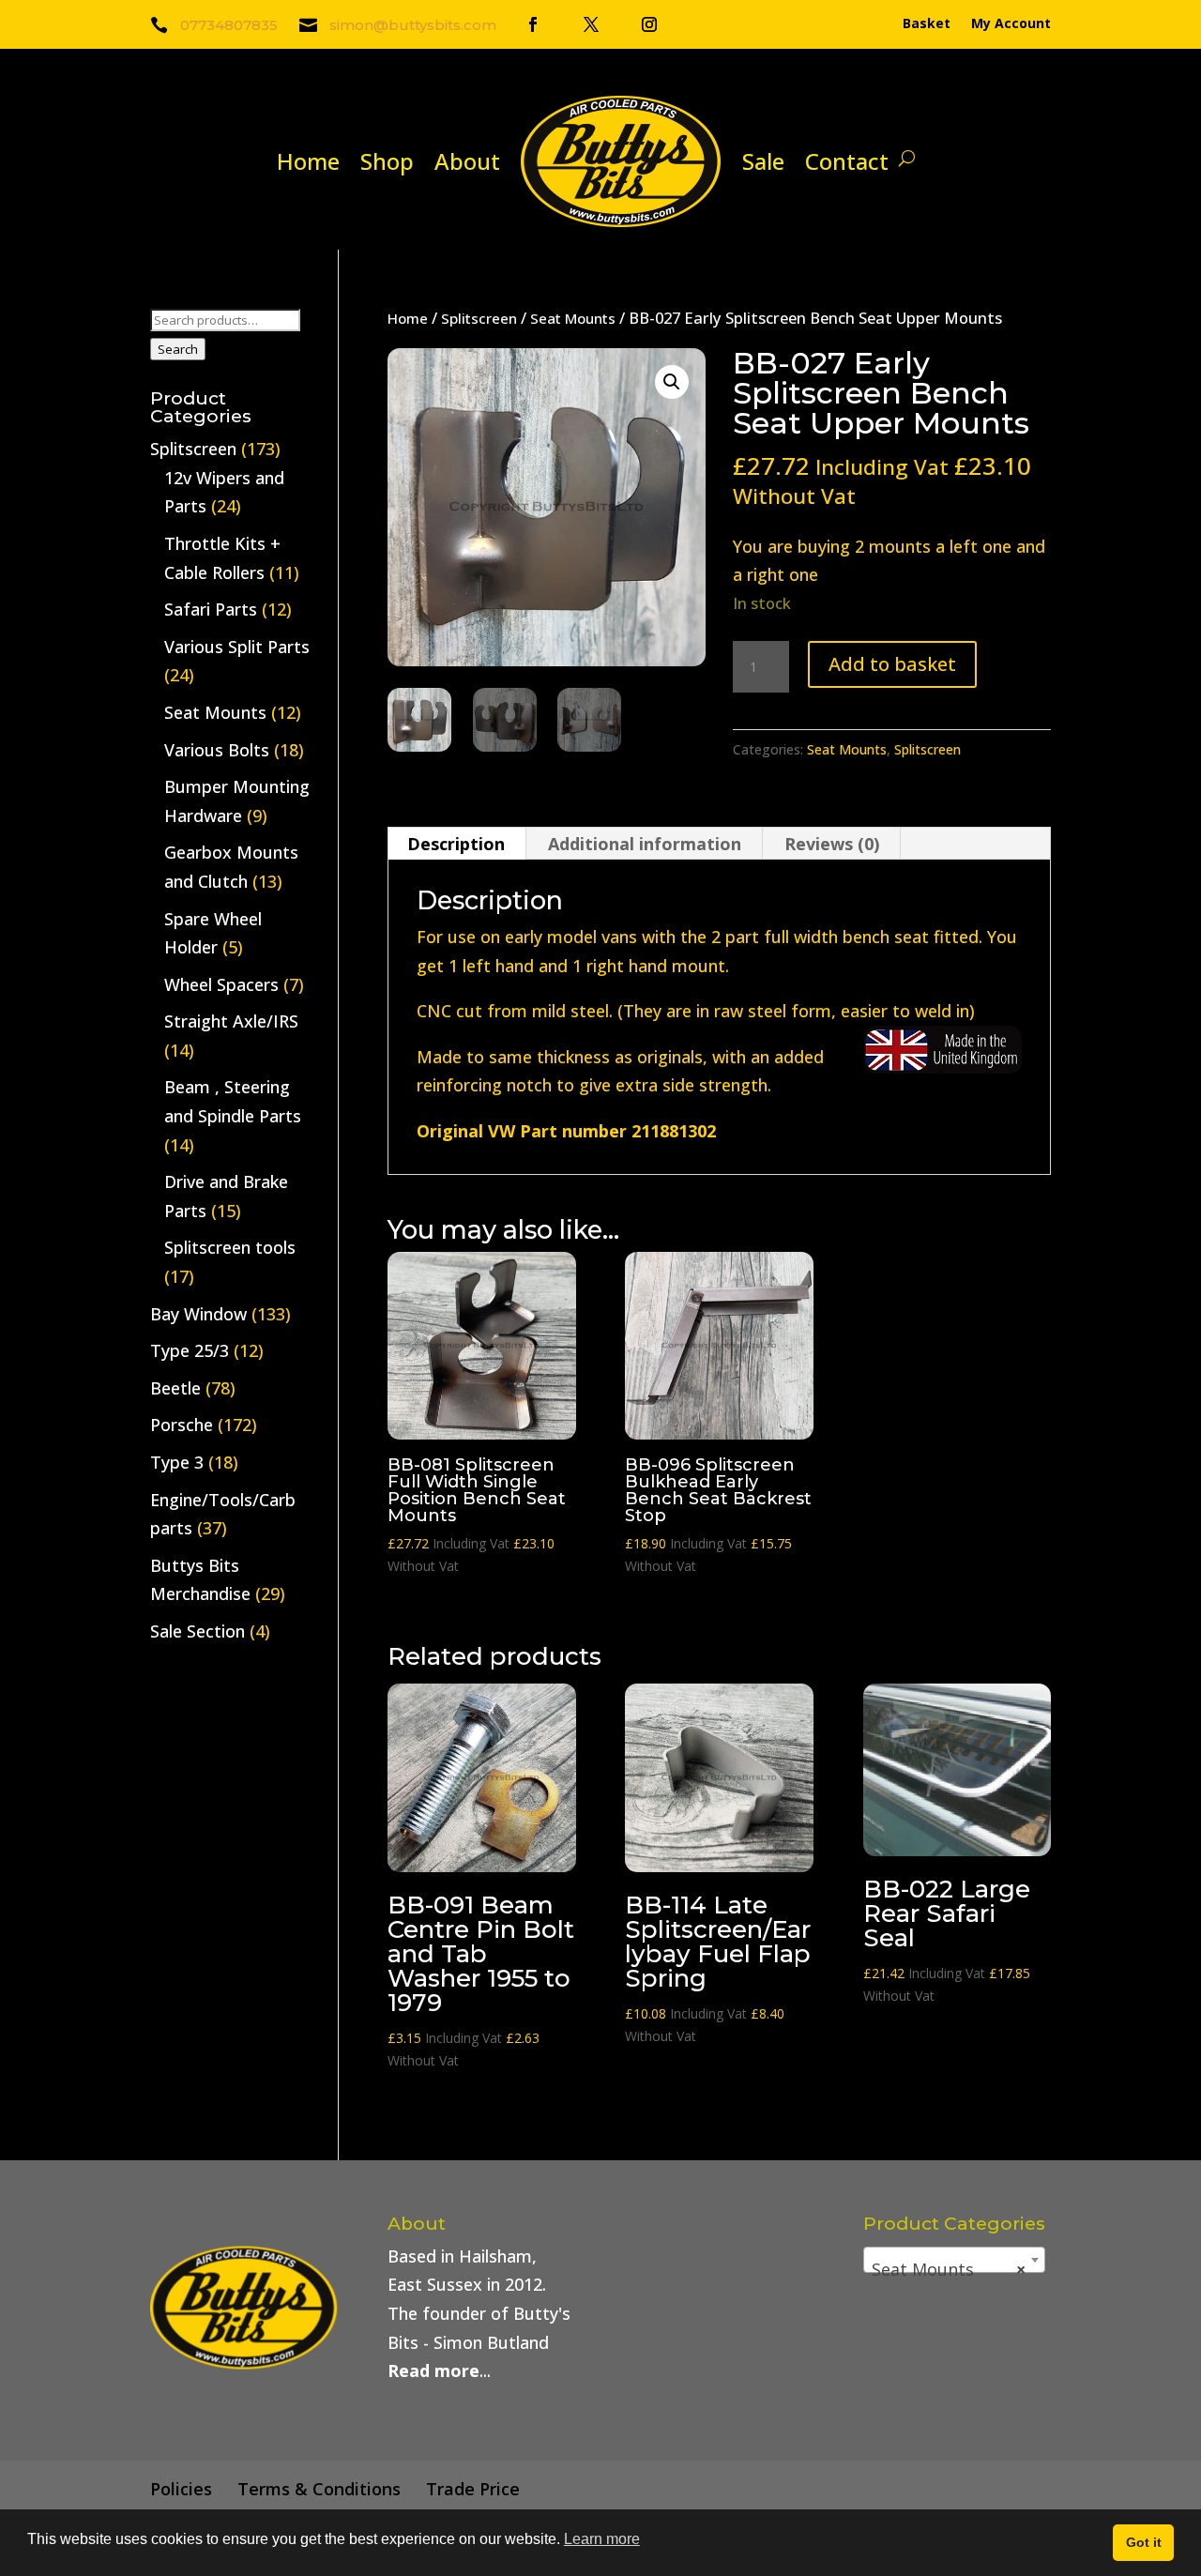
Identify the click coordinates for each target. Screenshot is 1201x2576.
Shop (387, 161)
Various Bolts (217, 750)
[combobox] (954, 2260)
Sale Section (198, 1631)
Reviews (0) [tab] (832, 844)
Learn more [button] (602, 2539)
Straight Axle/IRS (231, 1021)
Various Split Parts (237, 647)
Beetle (175, 1388)
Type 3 (177, 1462)
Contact (847, 161)
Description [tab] (456, 844)
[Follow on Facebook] (533, 24)
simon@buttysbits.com (413, 25)
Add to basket (892, 664)
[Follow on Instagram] (649, 24)
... (439, 2370)
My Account (1011, 24)
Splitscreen (479, 318)
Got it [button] (1144, 2542)
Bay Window (198, 1314)
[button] (672, 382)
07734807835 (229, 25)
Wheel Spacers (221, 984)
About (467, 161)
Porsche (182, 1425)
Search (178, 349)
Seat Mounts (573, 318)
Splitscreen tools (230, 1247)
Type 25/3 (190, 1350)
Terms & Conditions (319, 2489)
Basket (927, 24)
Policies (181, 2489)
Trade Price (473, 2489)
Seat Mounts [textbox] (949, 2269)
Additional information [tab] (645, 844)
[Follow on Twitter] (591, 24)
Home (308, 161)
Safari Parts (211, 609)
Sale (763, 161)
